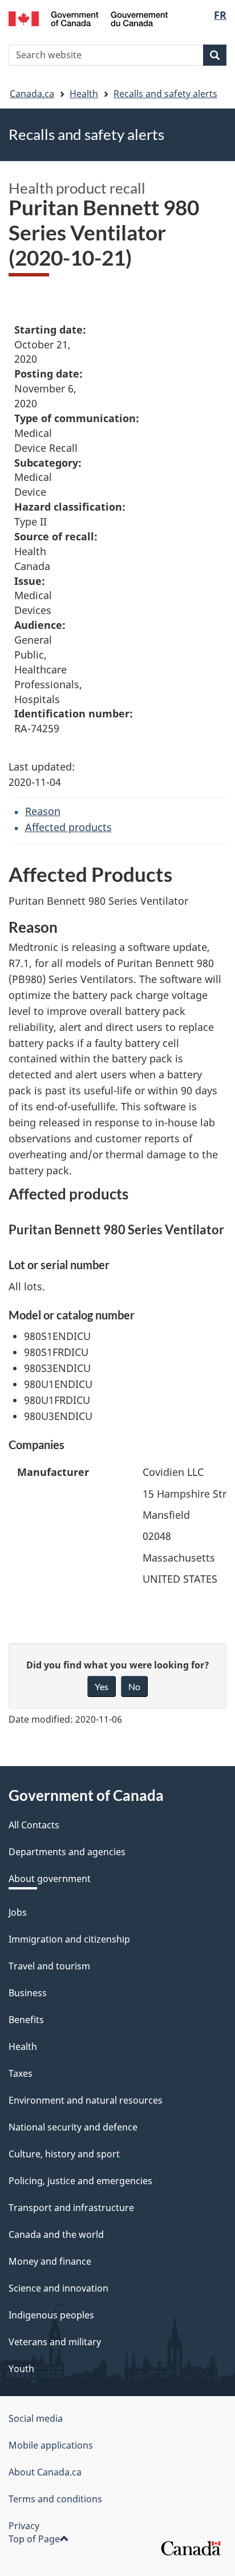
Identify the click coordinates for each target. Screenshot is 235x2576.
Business (28, 1993)
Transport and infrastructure (71, 2208)
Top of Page (34, 2539)
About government (50, 1879)
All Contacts (34, 1825)
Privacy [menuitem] (24, 2526)
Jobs (18, 1912)
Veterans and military (55, 2342)
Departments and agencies (67, 1852)
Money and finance (50, 2261)
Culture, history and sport (64, 2154)
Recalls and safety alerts (165, 94)
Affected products (68, 827)
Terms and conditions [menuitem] (55, 2499)
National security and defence (73, 2127)
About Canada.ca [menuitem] (45, 2472)
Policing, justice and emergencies (80, 2181)
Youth (21, 2369)
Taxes (21, 2073)
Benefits (26, 2020)
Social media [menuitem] (36, 2418)
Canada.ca (32, 94)
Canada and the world (56, 2234)
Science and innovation (58, 2288)
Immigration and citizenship (69, 1939)
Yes (102, 1686)
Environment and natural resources (86, 2100)
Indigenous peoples (51, 2315)
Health (84, 94)
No (134, 1686)
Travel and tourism (49, 1966)
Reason (43, 811)
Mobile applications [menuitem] (51, 2445)
